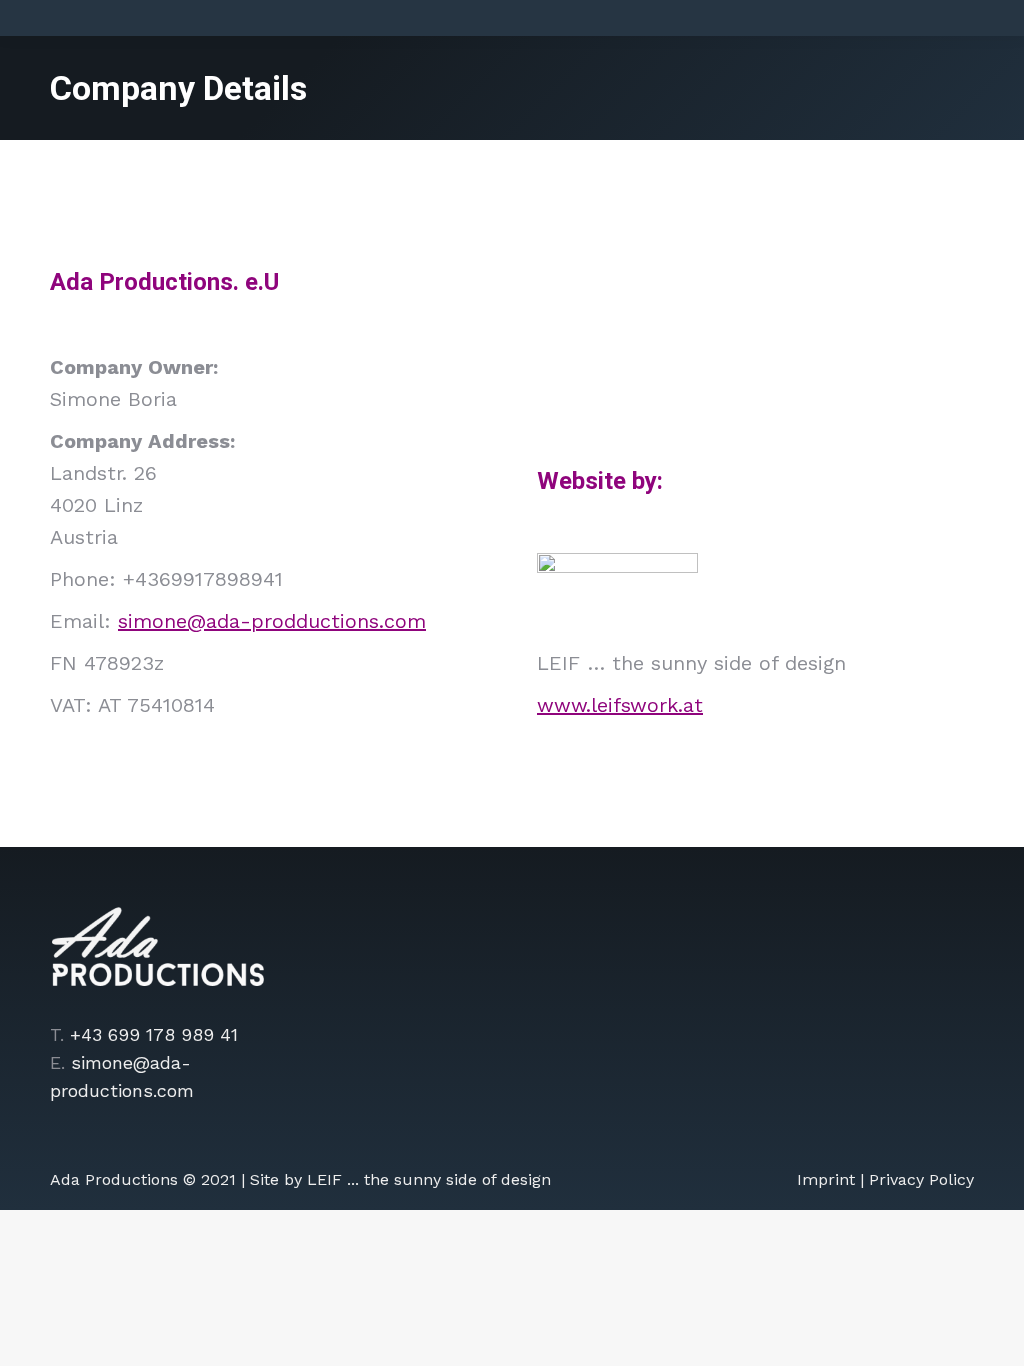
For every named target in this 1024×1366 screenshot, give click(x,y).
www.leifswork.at (620, 705)
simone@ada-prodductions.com (272, 621)
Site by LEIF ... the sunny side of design (400, 1179)
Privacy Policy (921, 1179)
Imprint (826, 1179)
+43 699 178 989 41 (154, 1034)
